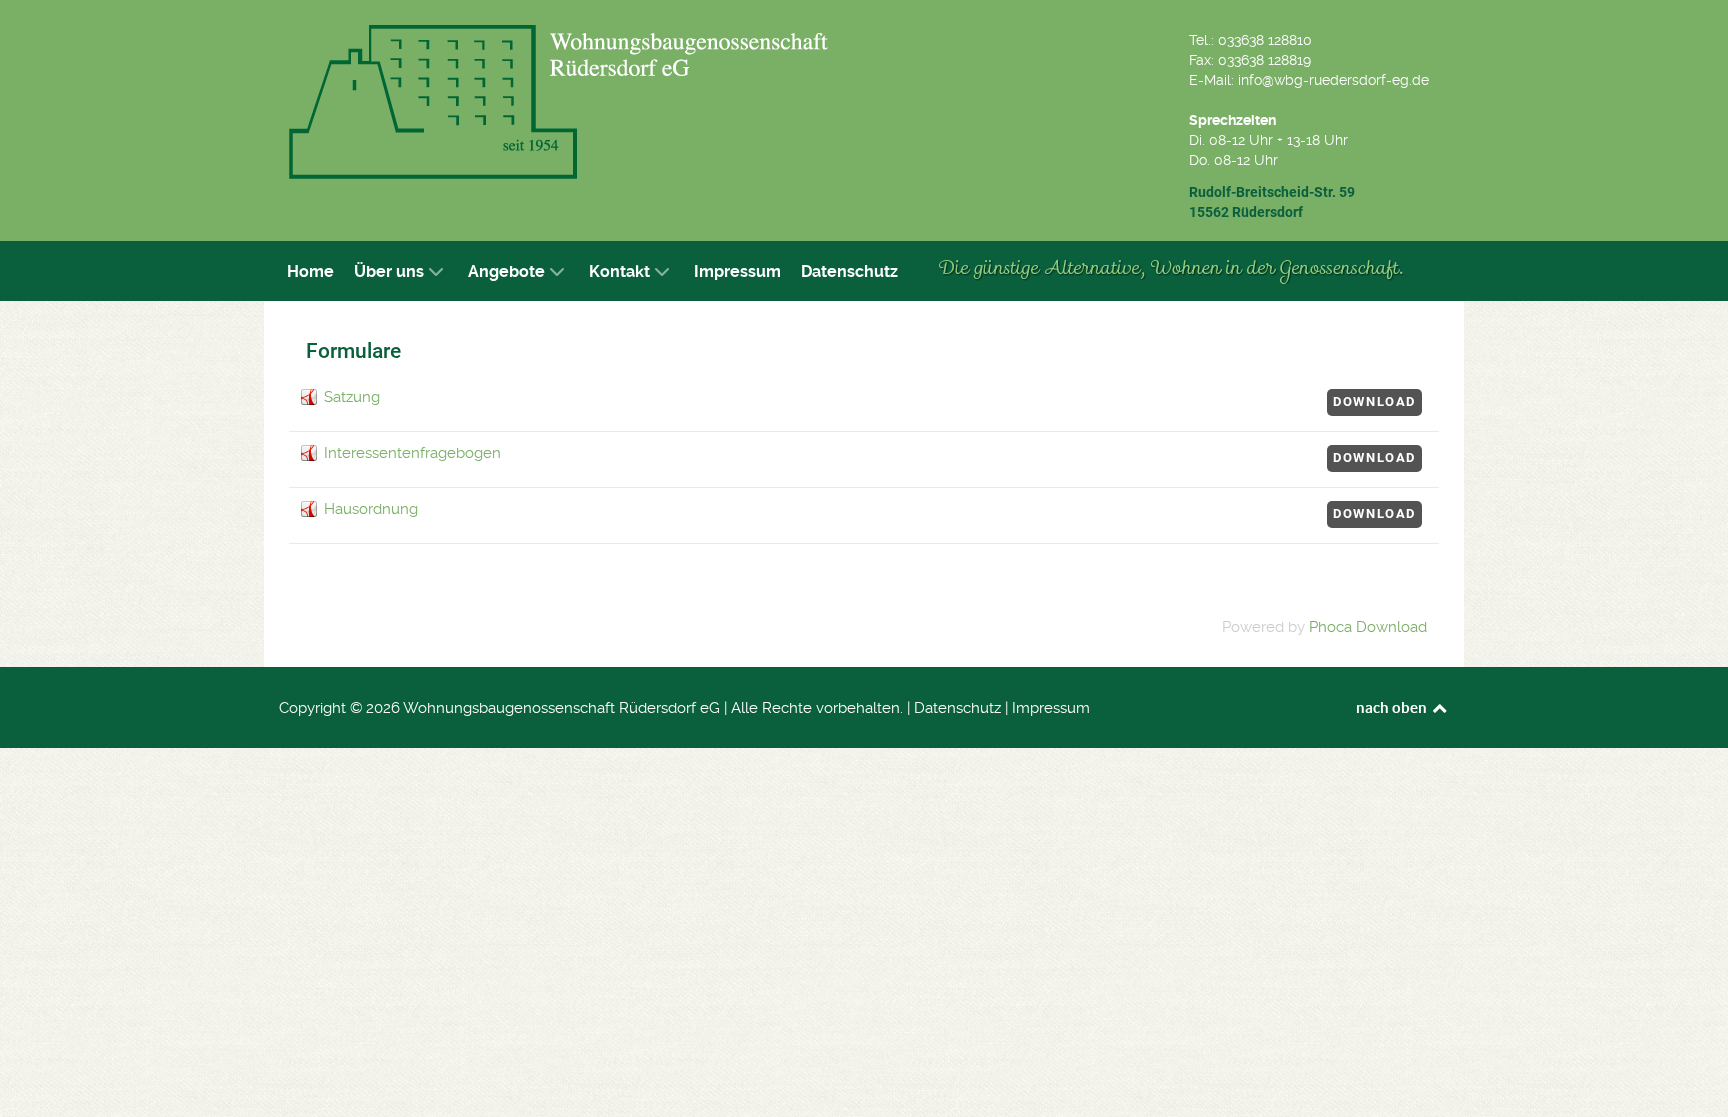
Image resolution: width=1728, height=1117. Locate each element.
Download (1374, 401)
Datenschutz (957, 708)
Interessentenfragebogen (412, 453)
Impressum (1051, 708)
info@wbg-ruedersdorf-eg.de (1333, 80)
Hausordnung (371, 509)
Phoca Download (1368, 627)
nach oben (1393, 707)
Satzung (352, 397)
